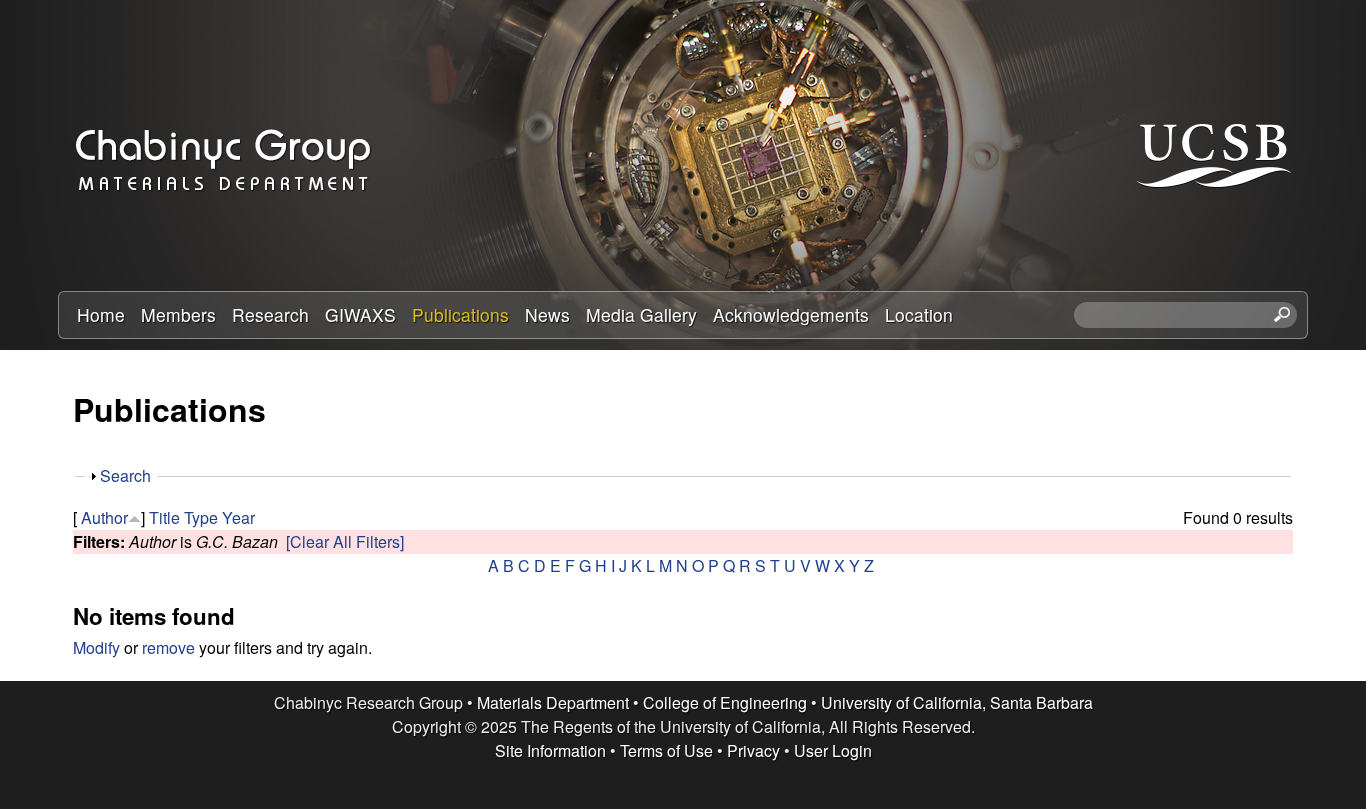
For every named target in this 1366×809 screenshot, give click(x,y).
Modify (96, 647)
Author (104, 517)
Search (125, 475)
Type (201, 517)
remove (168, 647)
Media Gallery (641, 314)
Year (238, 517)
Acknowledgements (791, 314)
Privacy (753, 750)
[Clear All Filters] (345, 541)
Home (101, 314)
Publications (460, 314)
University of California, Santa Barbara (957, 702)
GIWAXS (360, 314)
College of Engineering (725, 702)
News (547, 314)
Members (178, 314)
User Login (833, 750)
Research (270, 314)
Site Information (550, 750)
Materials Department (553, 702)
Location (919, 314)
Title (164, 517)
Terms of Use (666, 750)
